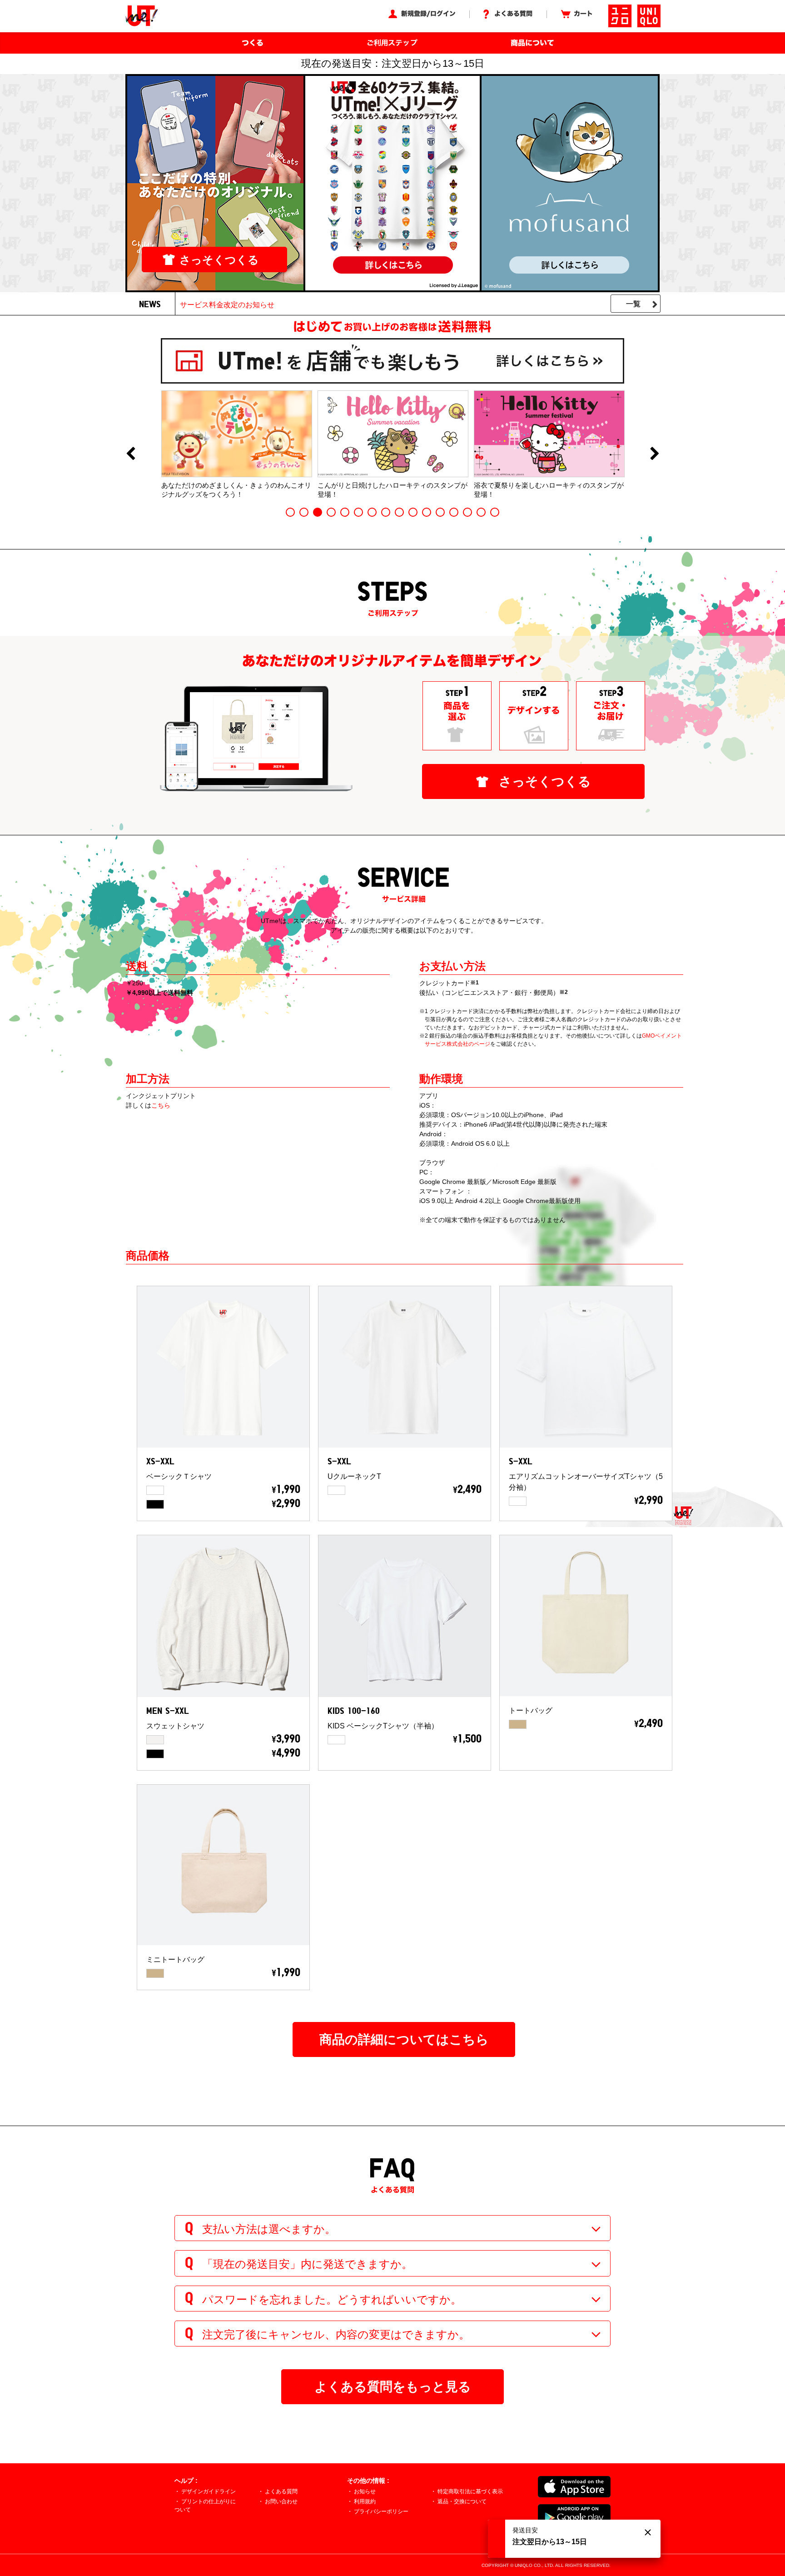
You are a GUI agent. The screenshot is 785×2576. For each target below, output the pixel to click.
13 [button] (454, 512)
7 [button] (372, 512)
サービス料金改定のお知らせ (227, 305)
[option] (237, 444)
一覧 (633, 304)
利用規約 (365, 2501)
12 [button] (440, 512)
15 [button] (481, 512)
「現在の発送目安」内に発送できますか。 (307, 2264)
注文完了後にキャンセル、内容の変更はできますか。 (336, 2334)
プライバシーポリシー (381, 2511)
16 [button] (495, 512)
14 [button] (467, 512)
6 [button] (358, 512)
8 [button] (386, 512)
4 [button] (331, 512)
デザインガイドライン (209, 2491)
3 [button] (318, 512)
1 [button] (290, 512)
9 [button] (399, 512)
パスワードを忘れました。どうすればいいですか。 (332, 2299)
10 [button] (413, 512)
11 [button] (427, 512)
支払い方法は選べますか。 (269, 2229)
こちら (161, 1105)
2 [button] (304, 512)
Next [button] (655, 454)
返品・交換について (462, 2501)
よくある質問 (281, 2491)
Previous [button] (130, 454)
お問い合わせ (281, 2501)
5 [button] (345, 512)
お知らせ (365, 2491)
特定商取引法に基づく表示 (470, 2491)
